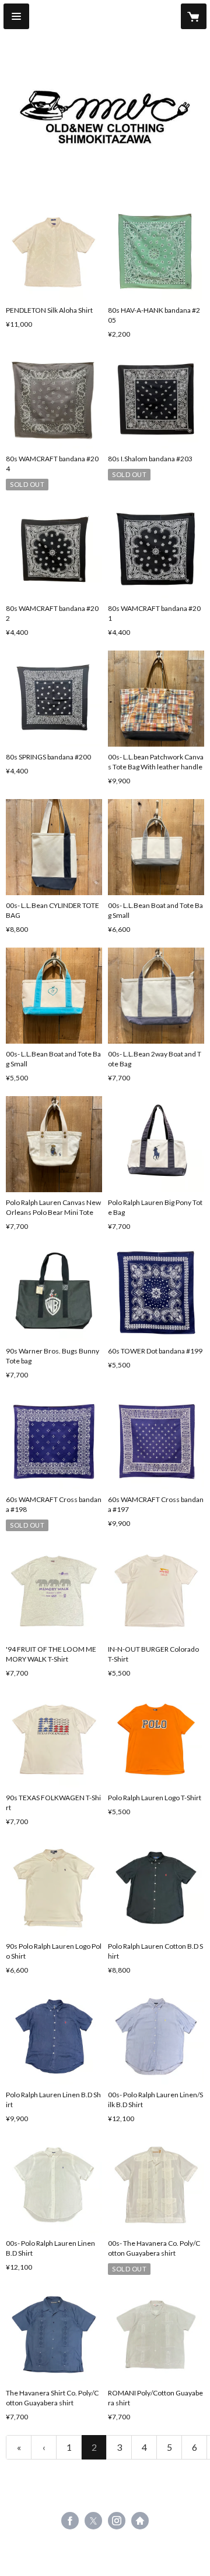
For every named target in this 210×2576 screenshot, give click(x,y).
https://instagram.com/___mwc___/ (117, 2521)
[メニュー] (16, 16)
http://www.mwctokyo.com (140, 2521)
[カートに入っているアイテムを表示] (194, 16)
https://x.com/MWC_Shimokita (93, 2521)
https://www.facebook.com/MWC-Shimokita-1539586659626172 (70, 2521)
